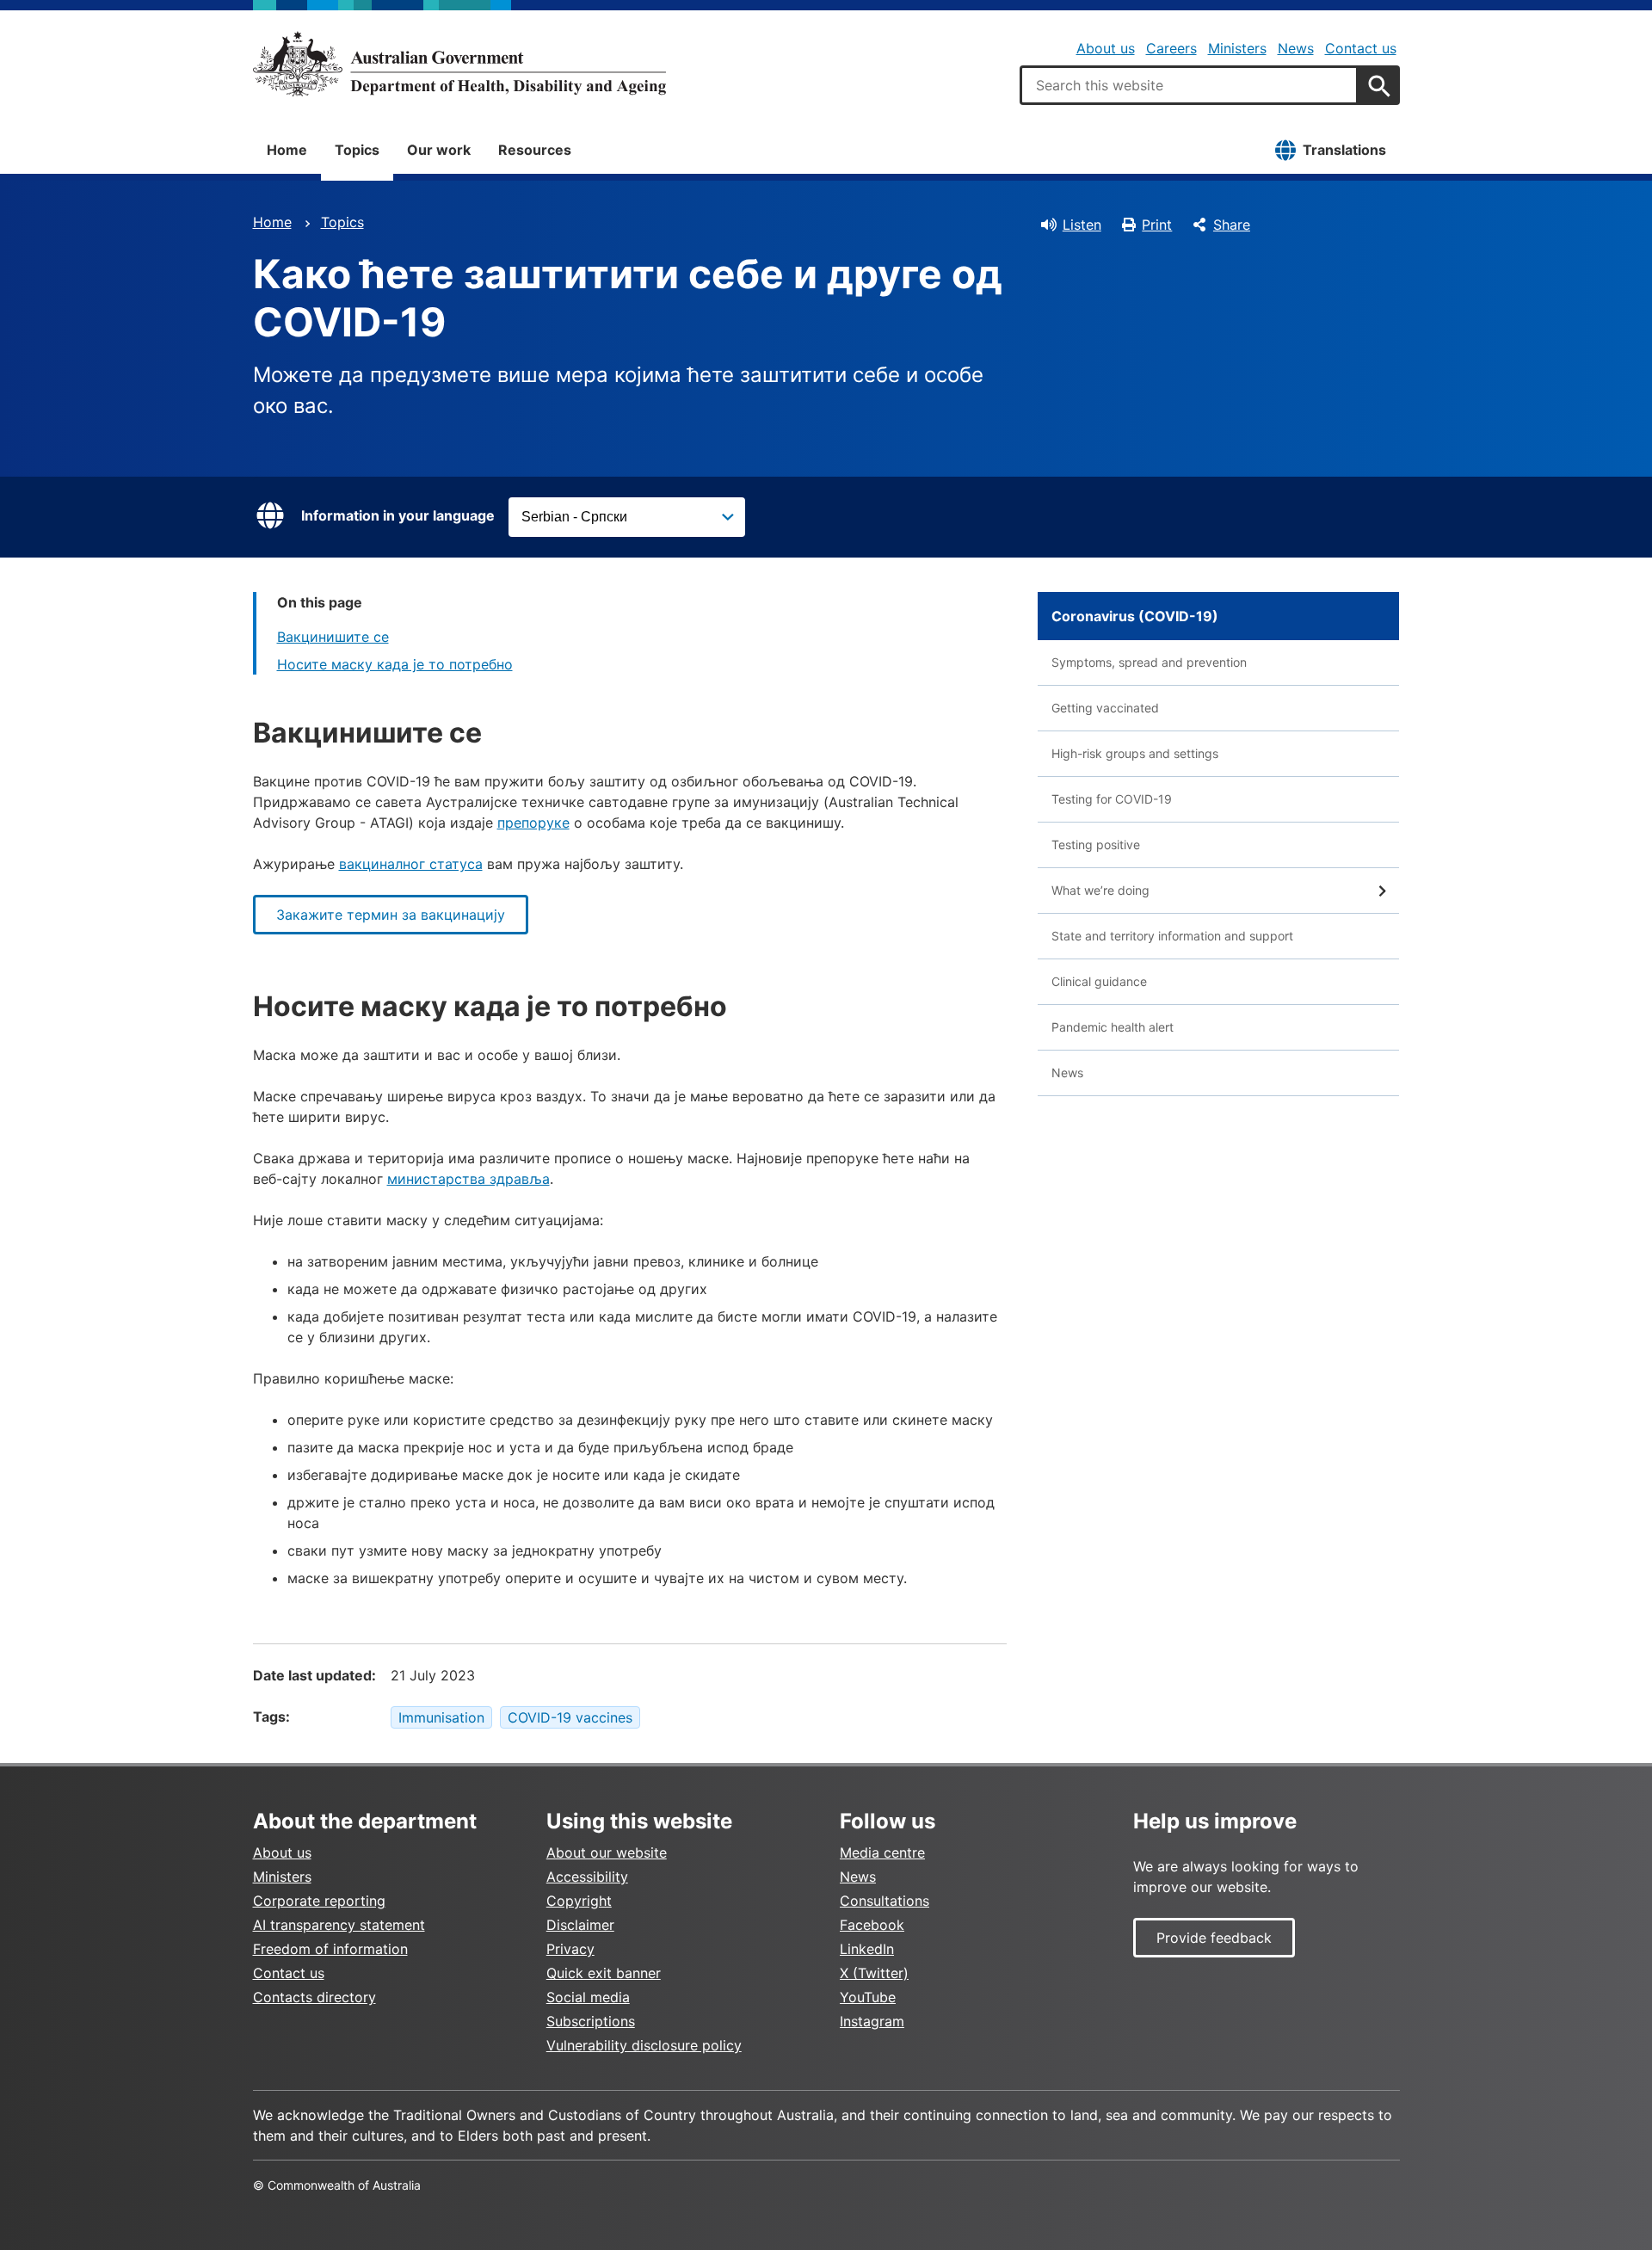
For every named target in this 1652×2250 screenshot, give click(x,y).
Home (287, 150)
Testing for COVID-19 (1112, 799)
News (1296, 48)
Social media (588, 1997)
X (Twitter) (874, 1973)
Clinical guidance (1099, 981)
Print (1157, 225)
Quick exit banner (604, 1973)
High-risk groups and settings (1135, 753)
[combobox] (1189, 85)
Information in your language (398, 515)
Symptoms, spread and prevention (1149, 662)
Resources (535, 150)
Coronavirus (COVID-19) (1135, 616)
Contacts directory (314, 1997)
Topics (357, 150)
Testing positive (1096, 845)
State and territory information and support (1172, 936)
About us (1106, 48)
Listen (1082, 225)
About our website (607, 1852)
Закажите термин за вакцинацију (391, 915)
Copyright (579, 1901)
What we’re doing (1100, 890)
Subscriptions (591, 2021)
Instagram (872, 2021)
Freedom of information (330, 1949)
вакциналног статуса (411, 864)
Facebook (872, 1925)
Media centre (882, 1852)
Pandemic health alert (1113, 1027)
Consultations (885, 1901)
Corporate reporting (319, 1901)
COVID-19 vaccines (570, 1717)
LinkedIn (867, 1949)
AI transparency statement (339, 1925)
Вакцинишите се (333, 637)
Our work (439, 150)
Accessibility (587, 1877)
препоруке (533, 823)
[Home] (459, 64)
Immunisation (441, 1717)
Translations (1344, 150)
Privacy (570, 1949)
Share (1232, 225)
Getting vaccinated (1105, 708)
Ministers (1237, 48)
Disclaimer (580, 1925)
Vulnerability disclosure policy (644, 2045)
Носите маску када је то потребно (395, 664)
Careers (1171, 48)
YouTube (868, 1997)
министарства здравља (468, 1179)
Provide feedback (1214, 1938)
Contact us (1361, 48)
